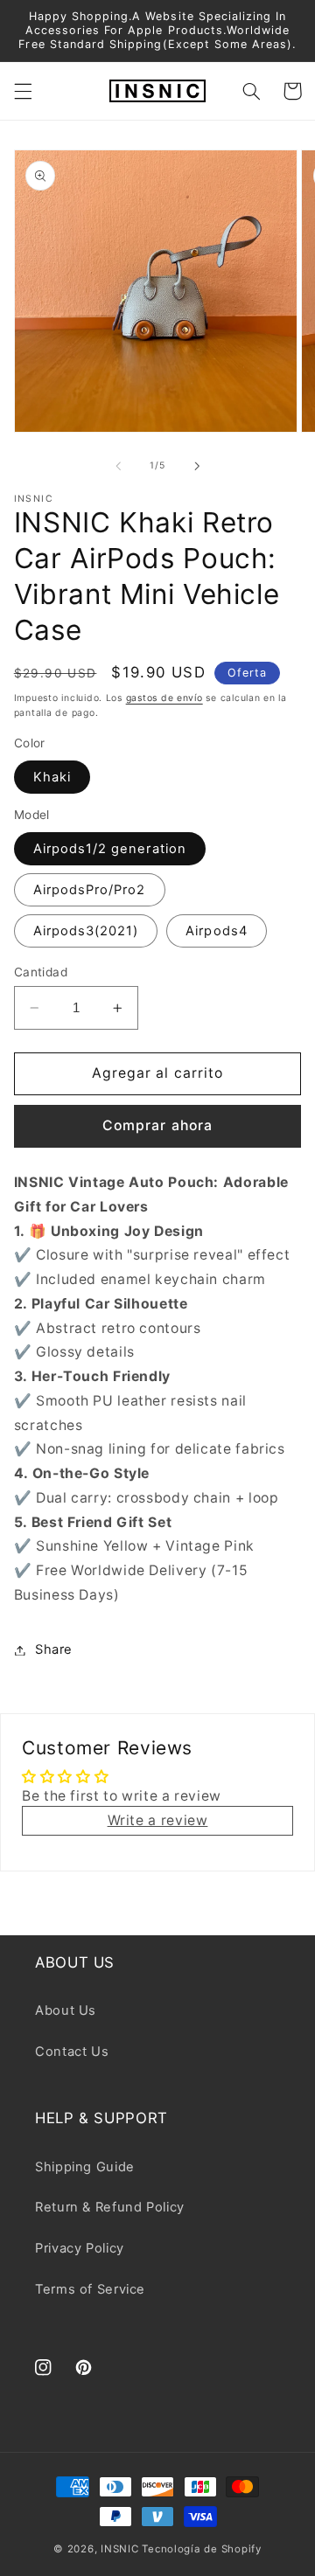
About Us (66, 2010)
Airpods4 (216, 931)
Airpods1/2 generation (110, 849)
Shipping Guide (85, 2167)
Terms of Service (90, 2289)
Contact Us (72, 2052)
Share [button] (54, 1649)
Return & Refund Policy (110, 2207)
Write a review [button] (158, 1820)
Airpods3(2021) (86, 931)
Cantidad (41, 972)
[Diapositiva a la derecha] (197, 466)
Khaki (52, 777)
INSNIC (119, 2549)
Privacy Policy (80, 2248)
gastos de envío (164, 698)
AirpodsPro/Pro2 (90, 890)
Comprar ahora (157, 1125)
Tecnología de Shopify (201, 2549)
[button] (23, 91)
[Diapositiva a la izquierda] (118, 466)
